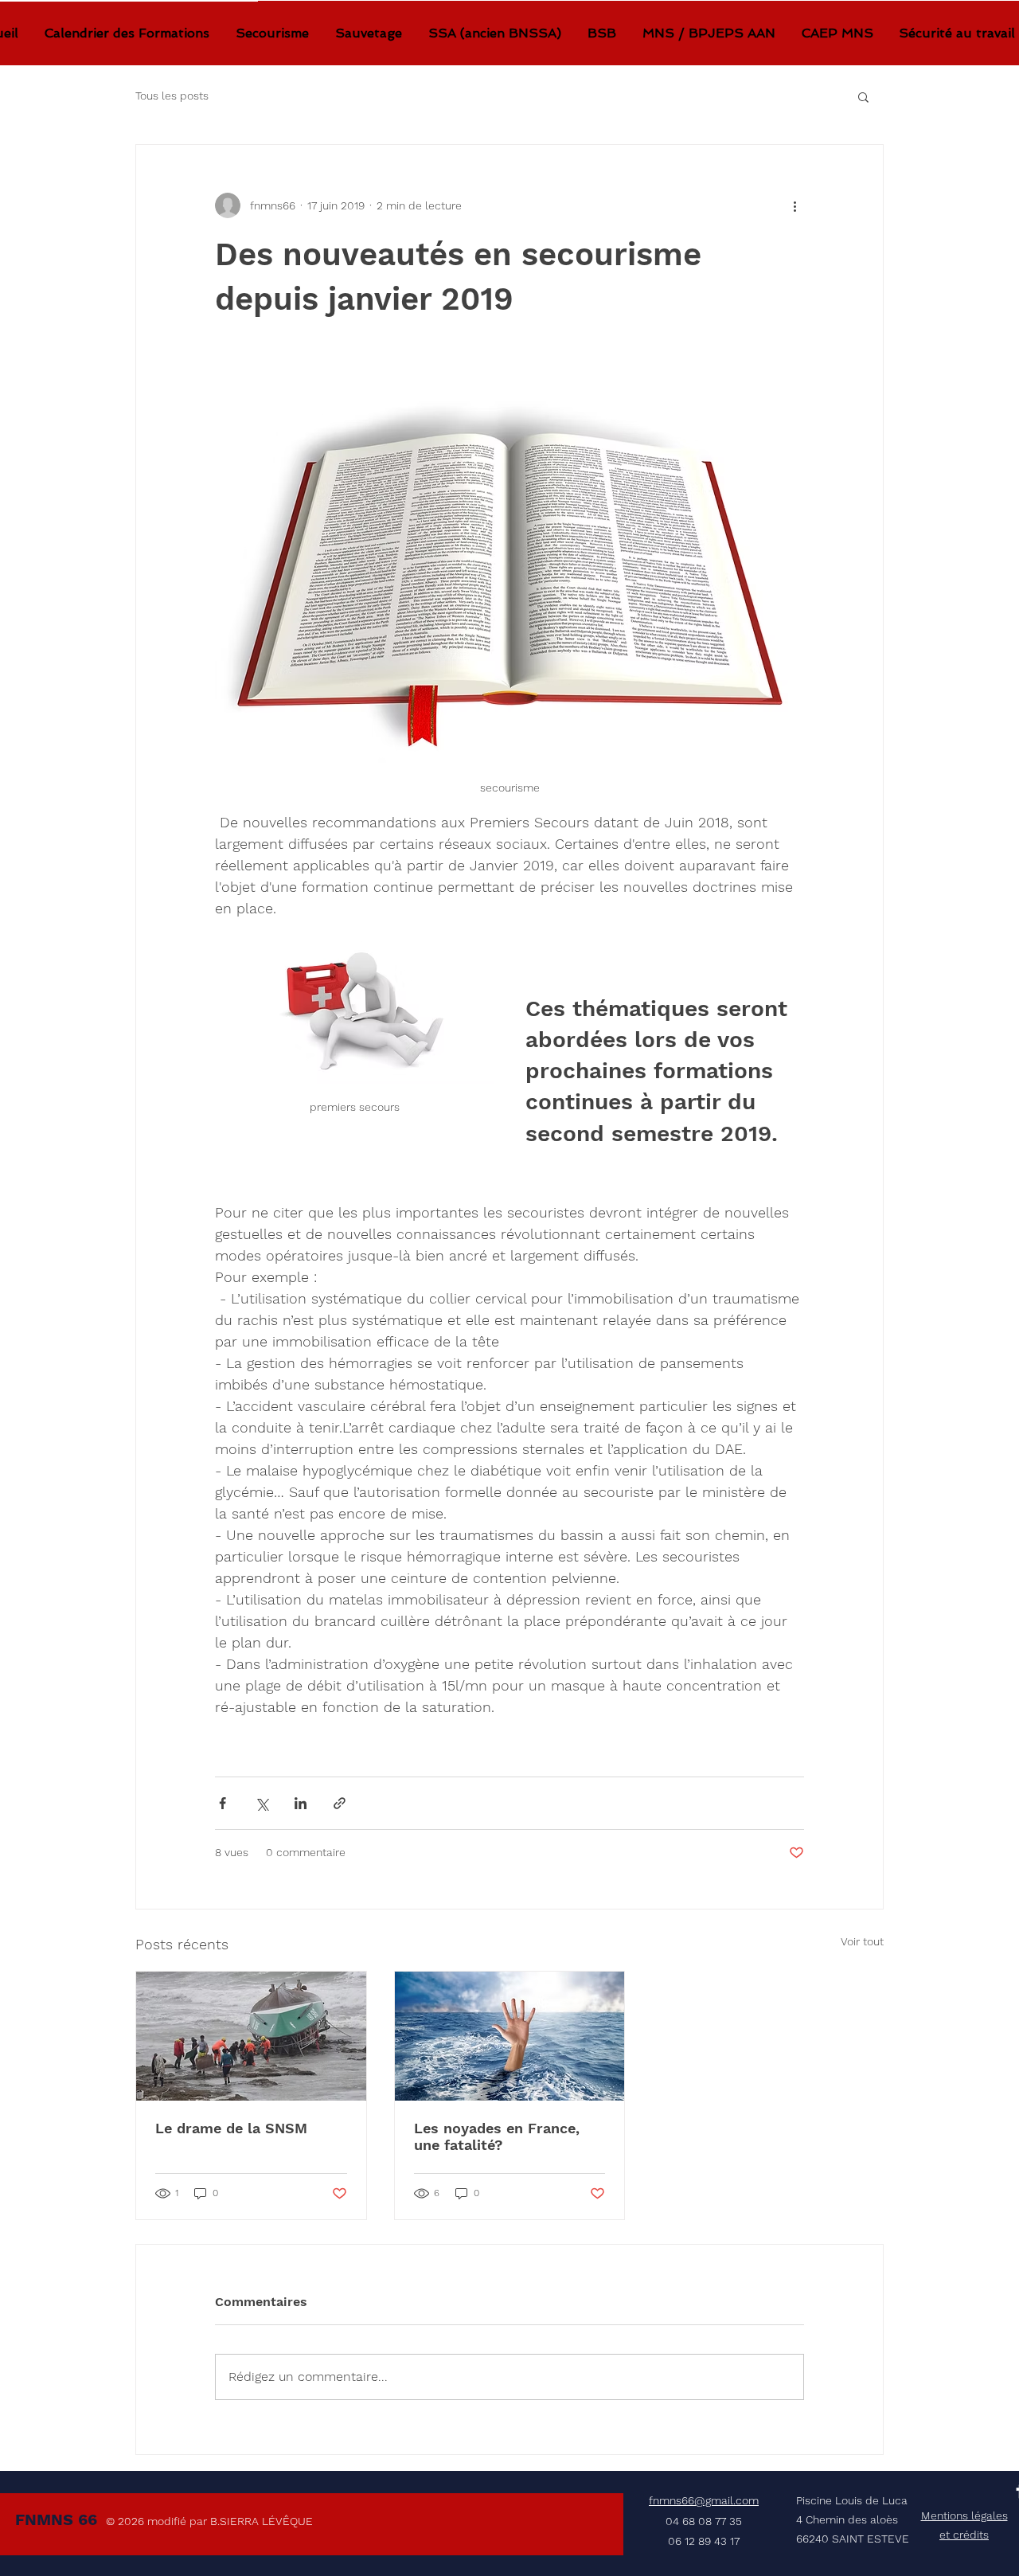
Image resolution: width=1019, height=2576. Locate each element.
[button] (863, 96)
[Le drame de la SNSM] (251, 2036)
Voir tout (862, 1941)
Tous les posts (172, 96)
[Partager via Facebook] (223, 1803)
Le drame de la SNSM (231, 2128)
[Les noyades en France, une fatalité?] (510, 2036)
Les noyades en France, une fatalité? (497, 2136)
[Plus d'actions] (795, 205)
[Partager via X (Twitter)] (262, 1803)
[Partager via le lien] (340, 1803)
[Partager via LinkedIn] (301, 1803)
